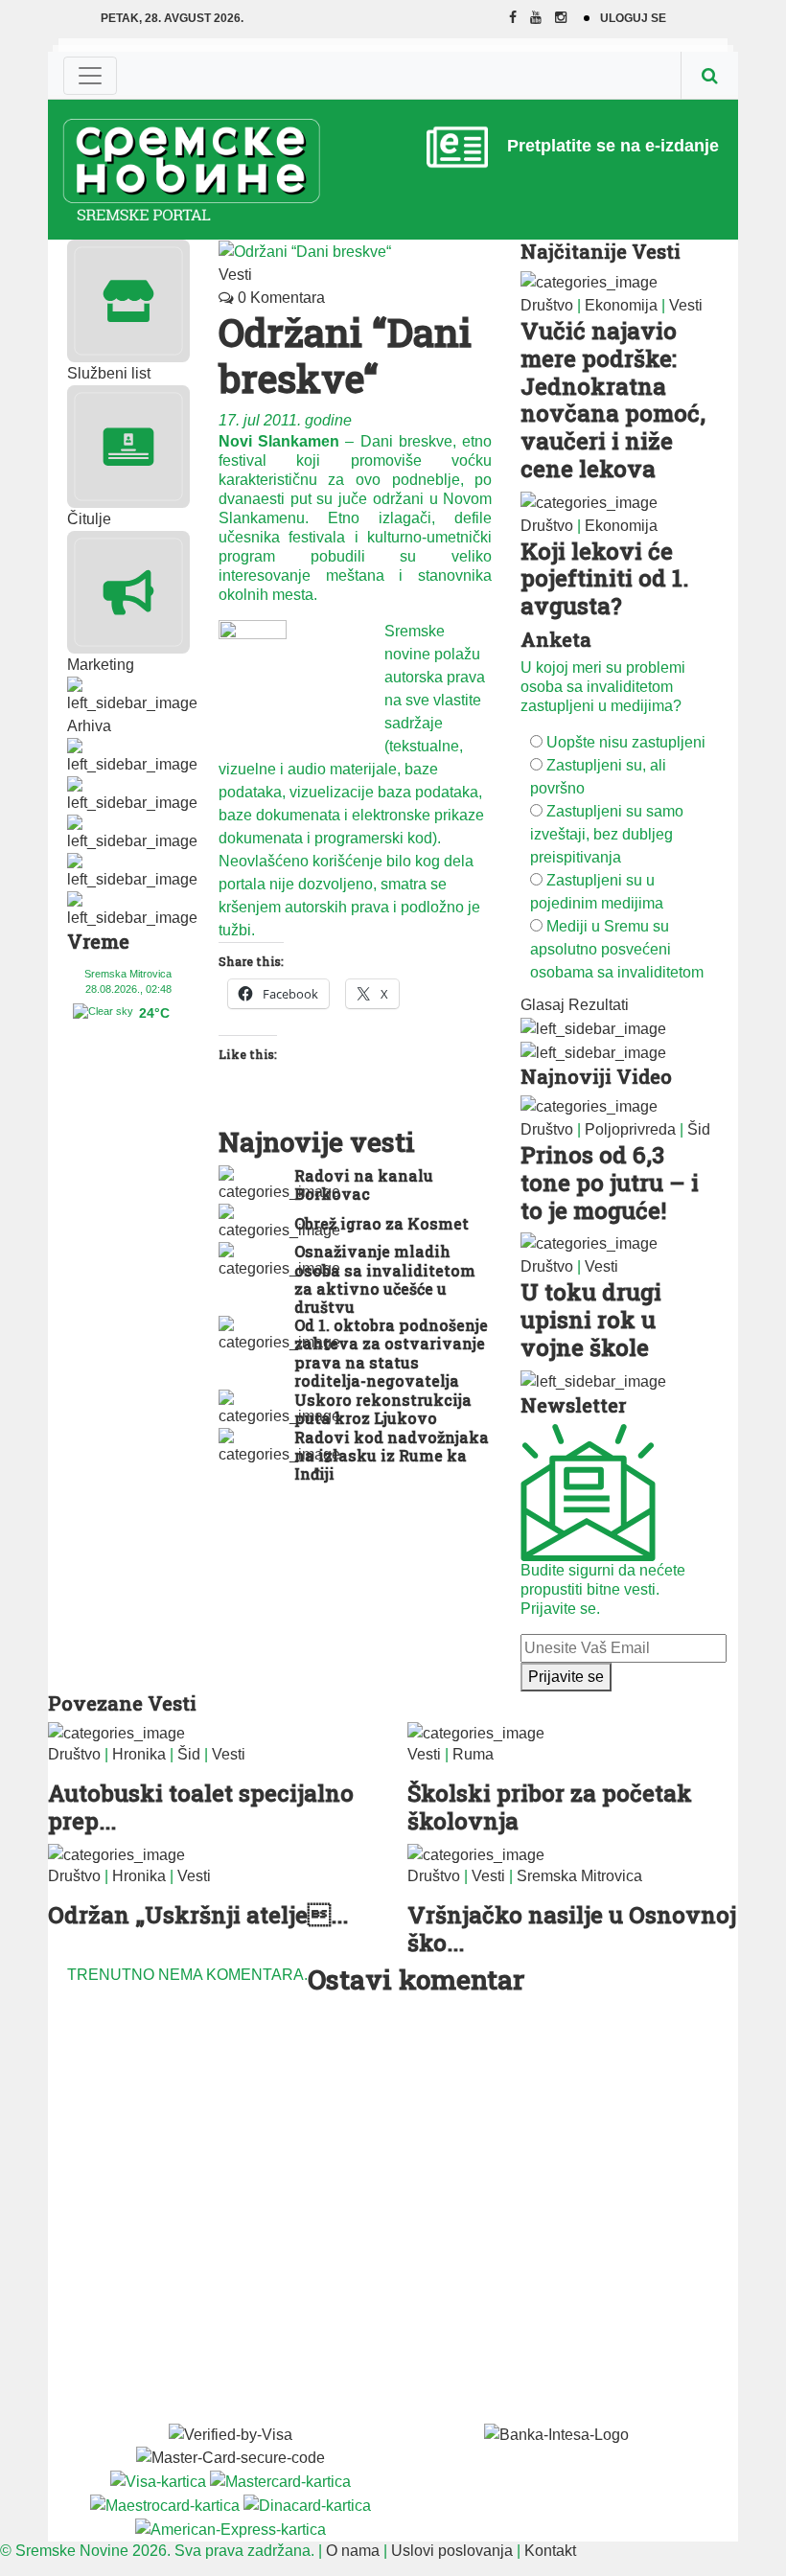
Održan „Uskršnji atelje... (198, 1915)
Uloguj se (633, 18)
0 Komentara (279, 298)
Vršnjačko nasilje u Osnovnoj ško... (572, 1929)
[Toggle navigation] (90, 76)
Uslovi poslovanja (452, 2551)
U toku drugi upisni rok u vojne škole (591, 1320)
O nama (353, 2551)
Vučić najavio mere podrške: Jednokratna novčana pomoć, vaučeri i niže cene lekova (613, 400)
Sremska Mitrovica (579, 1876)
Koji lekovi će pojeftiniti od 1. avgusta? (604, 579)
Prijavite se (566, 1677)
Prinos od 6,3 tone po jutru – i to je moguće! (610, 1183)
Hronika (139, 1754)
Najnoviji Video (596, 1076)
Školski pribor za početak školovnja (550, 1807)
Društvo (547, 305)
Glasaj (543, 1005)
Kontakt (550, 2551)
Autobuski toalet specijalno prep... (201, 1807)
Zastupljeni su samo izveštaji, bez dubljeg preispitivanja (607, 834)
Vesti (235, 275)
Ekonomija (621, 305)
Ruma (473, 1754)
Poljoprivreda (630, 1129)
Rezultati (599, 1005)
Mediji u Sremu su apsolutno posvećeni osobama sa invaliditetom (617, 949)
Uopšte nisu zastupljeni (626, 742)
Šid (699, 1129)
